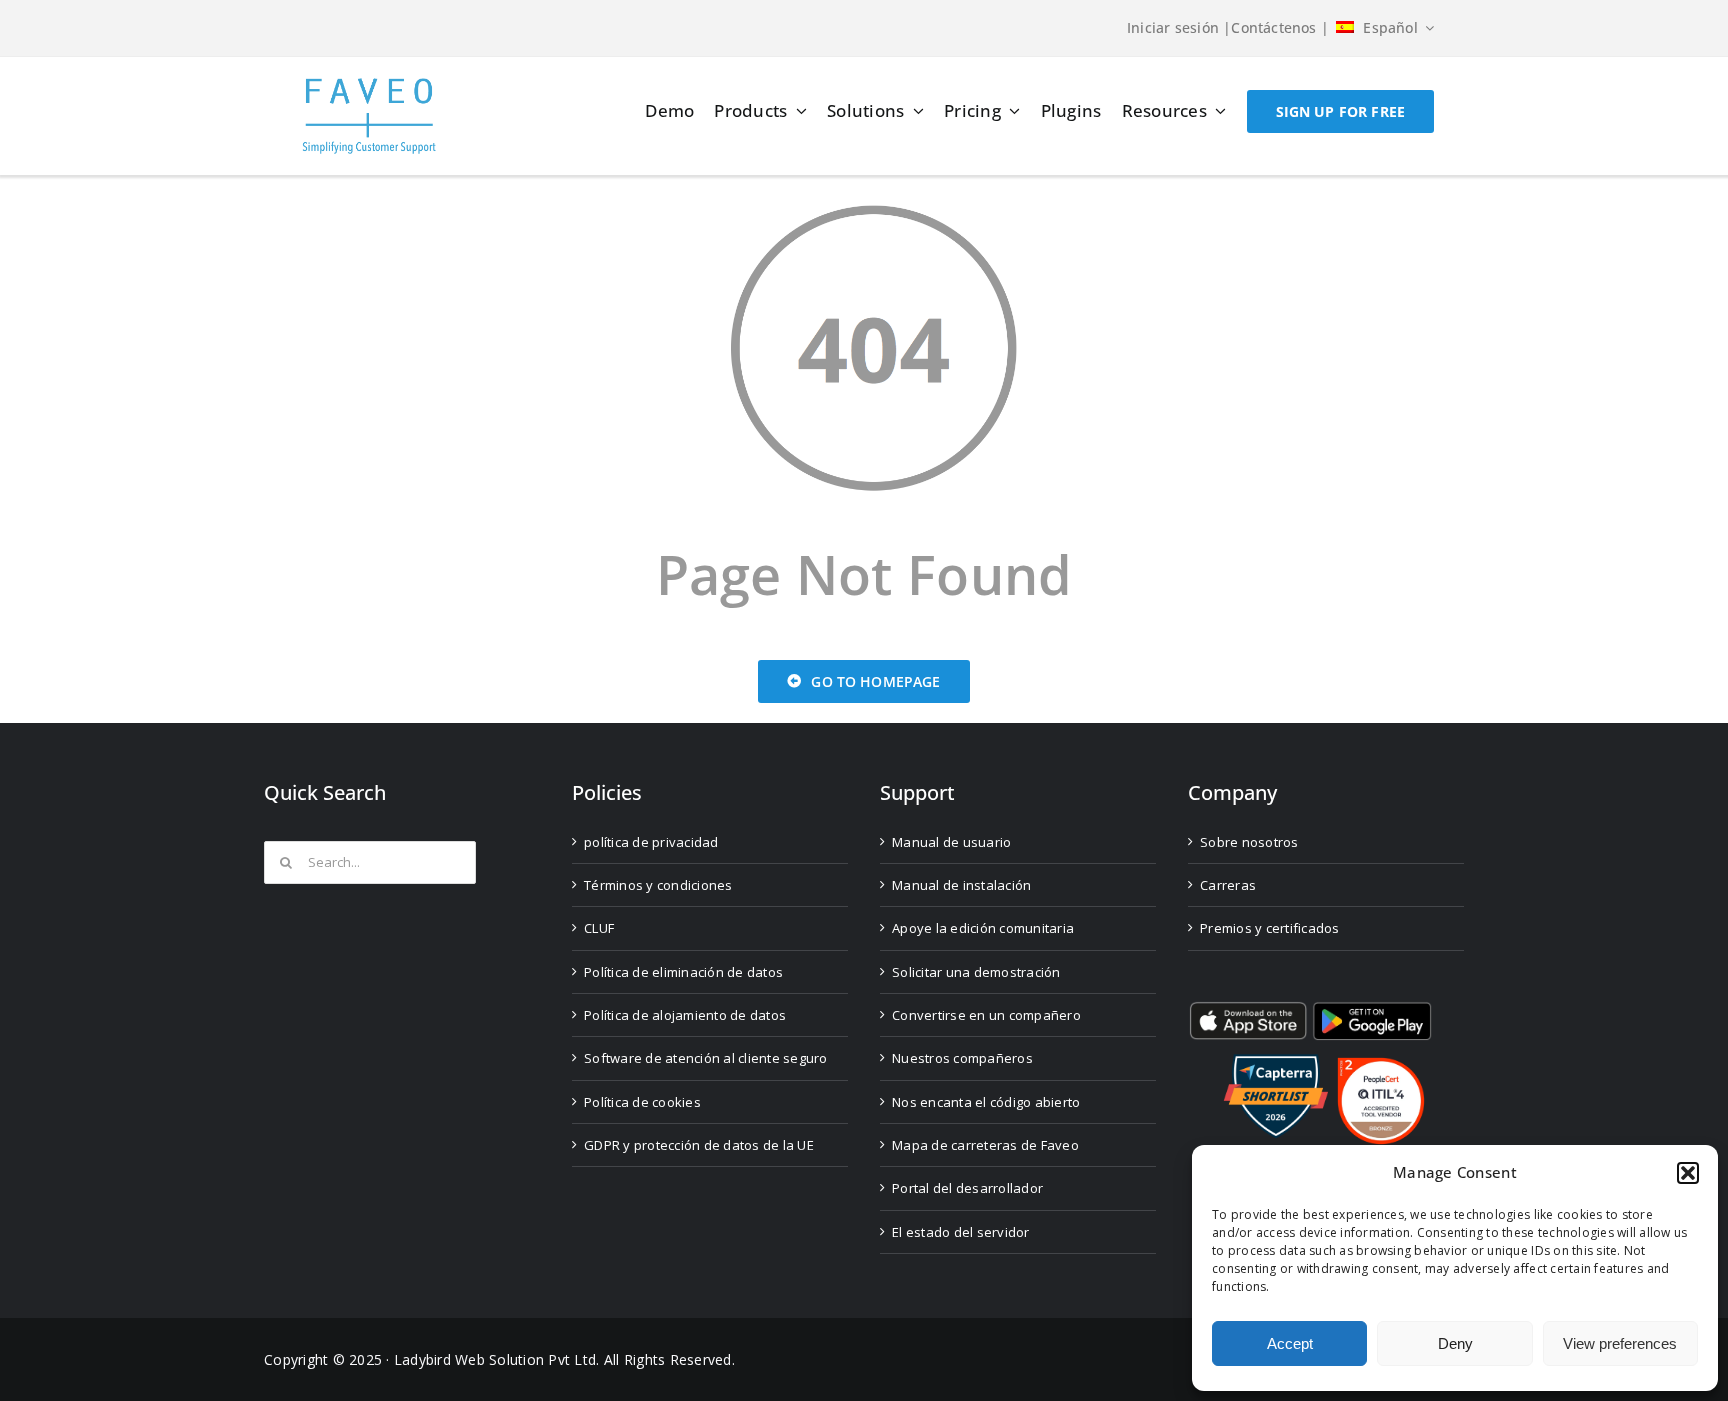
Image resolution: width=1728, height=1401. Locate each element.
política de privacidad (651, 842)
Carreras (1228, 885)
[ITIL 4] (1381, 1065)
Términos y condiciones (658, 885)
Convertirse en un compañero (986, 1015)
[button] (1688, 1173)
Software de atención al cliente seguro (706, 1058)
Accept (1290, 1343)
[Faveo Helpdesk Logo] (369, 85)
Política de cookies (642, 1102)
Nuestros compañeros (962, 1058)
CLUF (599, 928)
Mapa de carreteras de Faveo (985, 1145)
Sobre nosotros (1249, 842)
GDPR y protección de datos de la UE (699, 1145)
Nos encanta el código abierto (986, 1102)
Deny (1455, 1343)
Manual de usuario (951, 842)
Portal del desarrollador (967, 1188)
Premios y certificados (1270, 928)
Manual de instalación (961, 885)
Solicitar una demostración (976, 972)
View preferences (1620, 1343)
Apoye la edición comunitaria (983, 928)
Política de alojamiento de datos (685, 1015)
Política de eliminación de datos (683, 972)
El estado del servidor (961, 1232)
